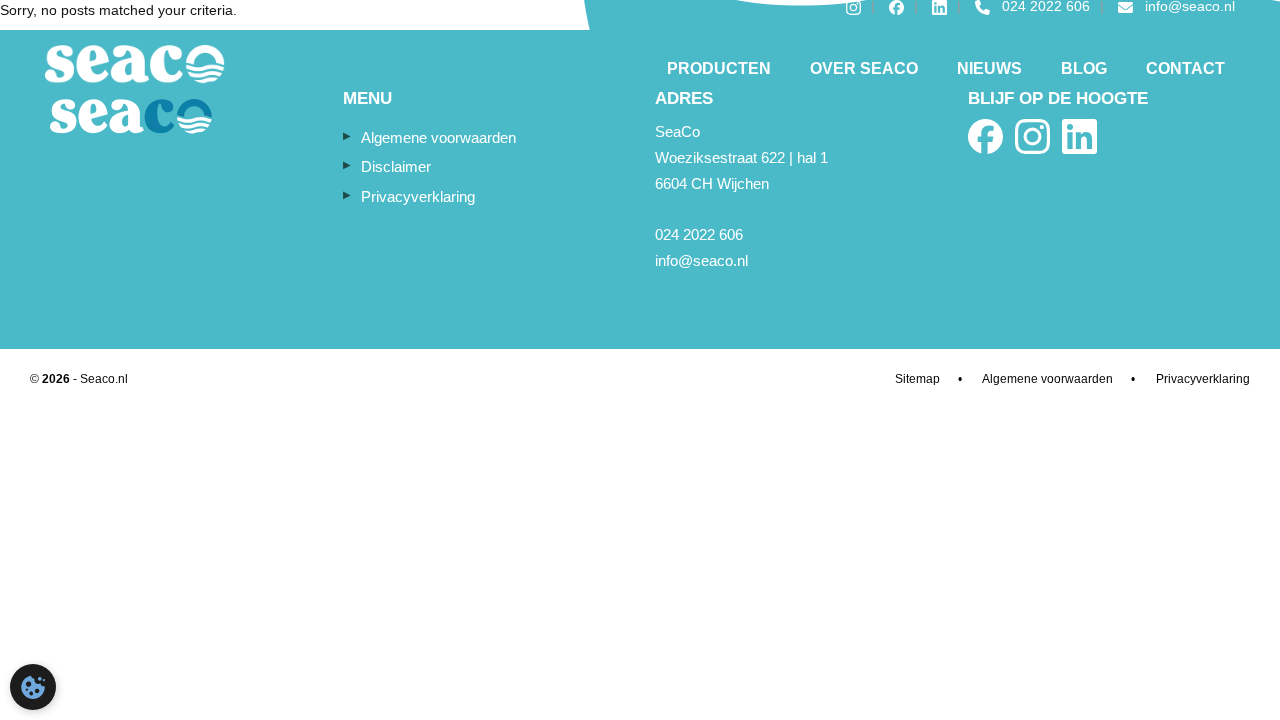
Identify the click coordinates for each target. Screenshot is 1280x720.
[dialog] (33, 687)
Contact (1185, 68)
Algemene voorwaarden (438, 137)
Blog (1084, 68)
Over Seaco (864, 68)
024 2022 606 (699, 234)
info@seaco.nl (701, 260)
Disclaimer (396, 166)
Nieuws (989, 68)
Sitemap (917, 379)
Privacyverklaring (418, 196)
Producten (719, 68)
